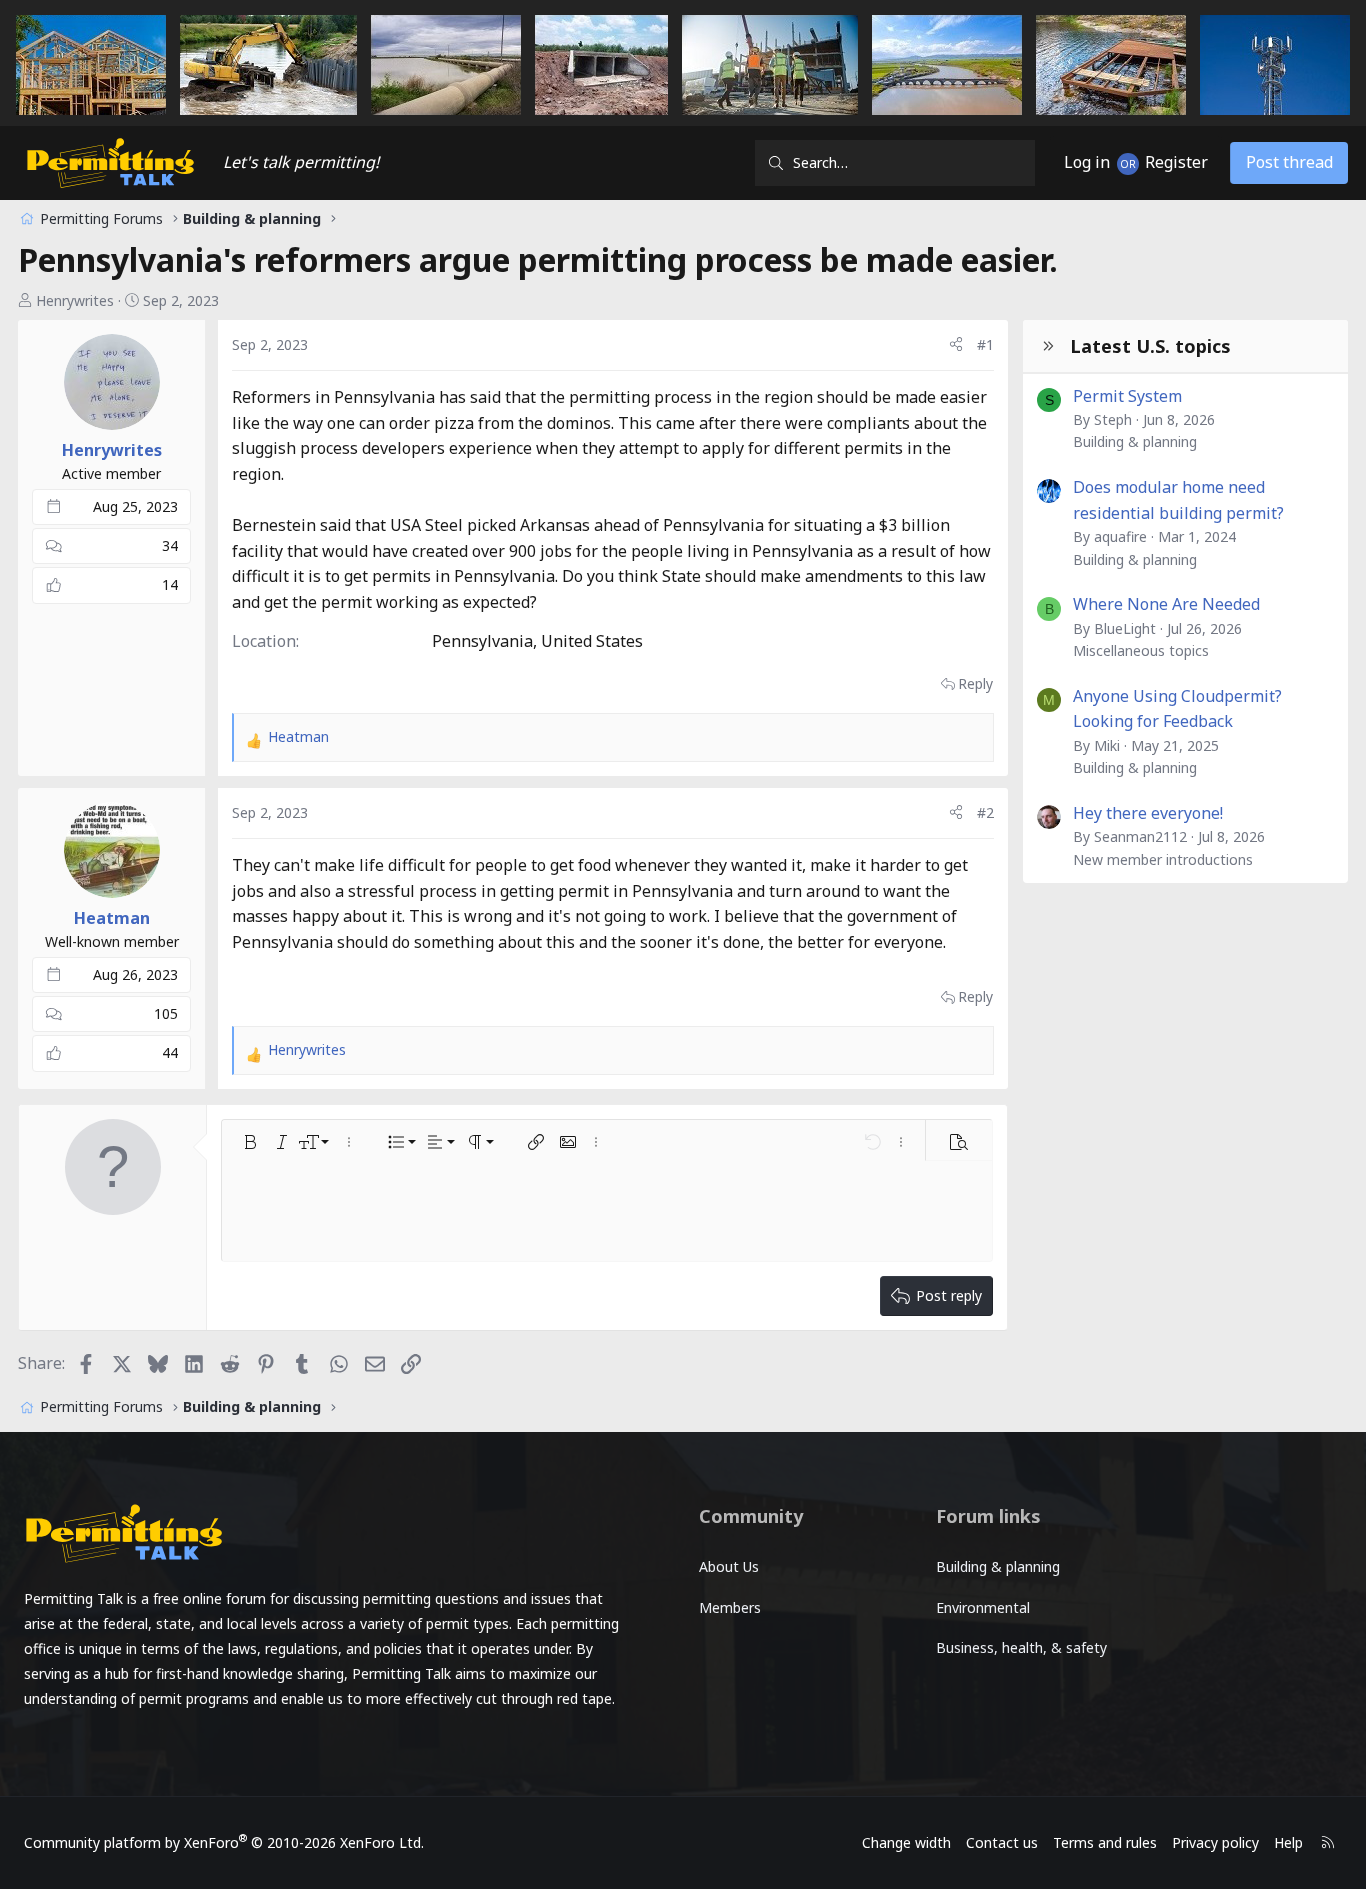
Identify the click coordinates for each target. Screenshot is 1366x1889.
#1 (985, 344)
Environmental (983, 1607)
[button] (250, 1142)
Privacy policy (1215, 1842)
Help (1288, 1842)
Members (730, 1607)
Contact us (1002, 1842)
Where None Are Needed (1166, 604)
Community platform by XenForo (224, 1842)
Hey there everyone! (1148, 813)
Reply (975, 683)
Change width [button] (906, 1842)
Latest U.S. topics (1150, 346)
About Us (729, 1566)
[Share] (956, 345)
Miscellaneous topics (1141, 650)
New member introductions (1163, 859)
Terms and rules (1105, 1842)
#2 (985, 812)
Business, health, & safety (1021, 1647)
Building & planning (1135, 441)
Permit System (1127, 396)
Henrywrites (75, 300)
